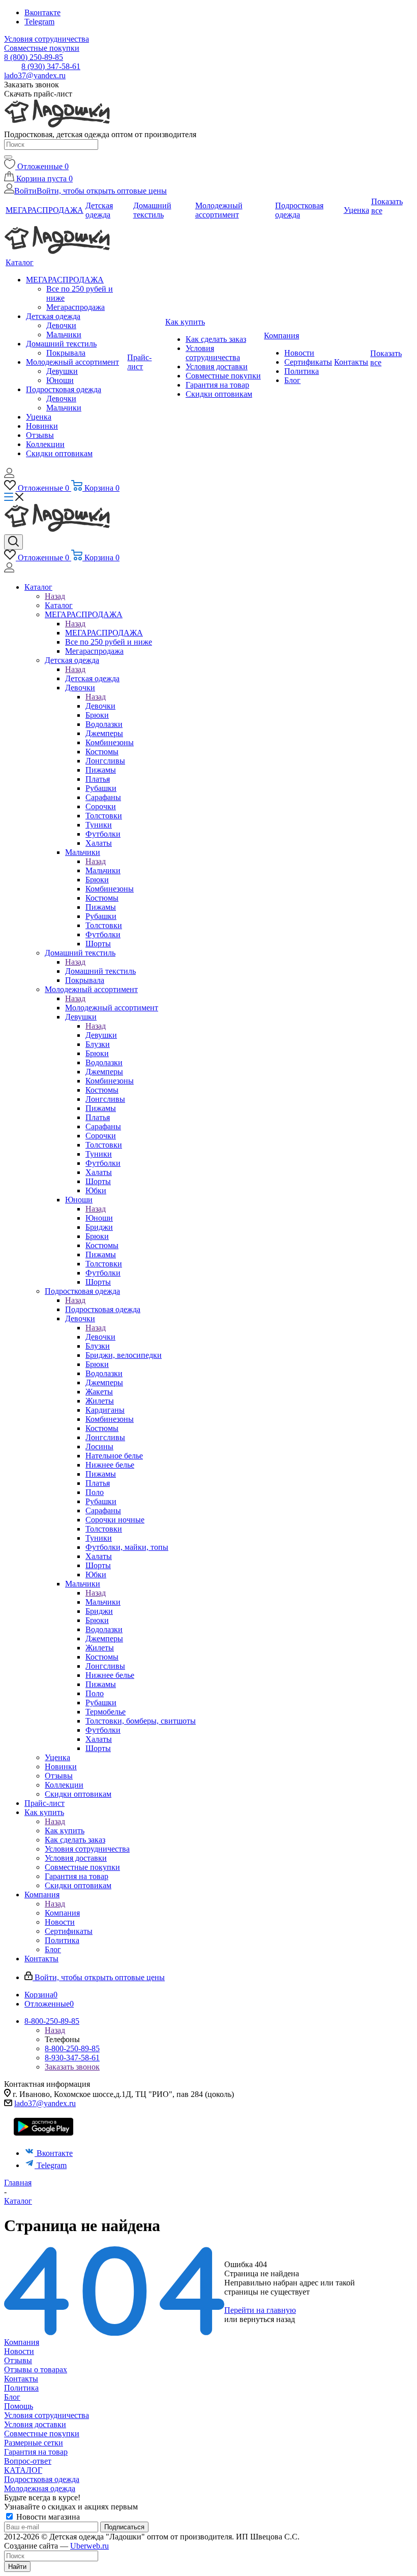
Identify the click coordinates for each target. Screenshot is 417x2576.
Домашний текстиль (100, 971)
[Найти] (8, 157)
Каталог (59, 605)
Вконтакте (42, 12)
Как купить (65, 1831)
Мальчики (103, 870)
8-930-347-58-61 (72, 2058)
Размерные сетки (34, 2443)
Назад (55, 596)
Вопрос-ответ (28, 2461)
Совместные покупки (42, 2434)
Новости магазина (47, 2517)
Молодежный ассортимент (112, 1008)
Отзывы (18, 2360)
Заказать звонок (72, 2067)
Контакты (21, 2379)
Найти (17, 2567)
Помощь (19, 2406)
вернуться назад (267, 2319)
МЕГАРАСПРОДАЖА (104, 633)
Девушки (101, 1035)
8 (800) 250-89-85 (34, 57)
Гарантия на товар (36, 2452)
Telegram (39, 22)
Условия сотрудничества (47, 2415)
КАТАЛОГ (23, 2470)
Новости (19, 2351)
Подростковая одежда (103, 1309)
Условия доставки (35, 2424)
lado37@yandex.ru (35, 75)
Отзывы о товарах (36, 2370)
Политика (21, 2388)
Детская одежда (92, 678)
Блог (12, 2397)
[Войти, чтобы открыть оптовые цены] (9, 475)
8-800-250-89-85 (72, 2048)
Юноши (99, 1218)
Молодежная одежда (40, 2488)
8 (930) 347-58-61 (51, 66)
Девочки (100, 706)
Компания (62, 1913)
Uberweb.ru (90, 2546)
